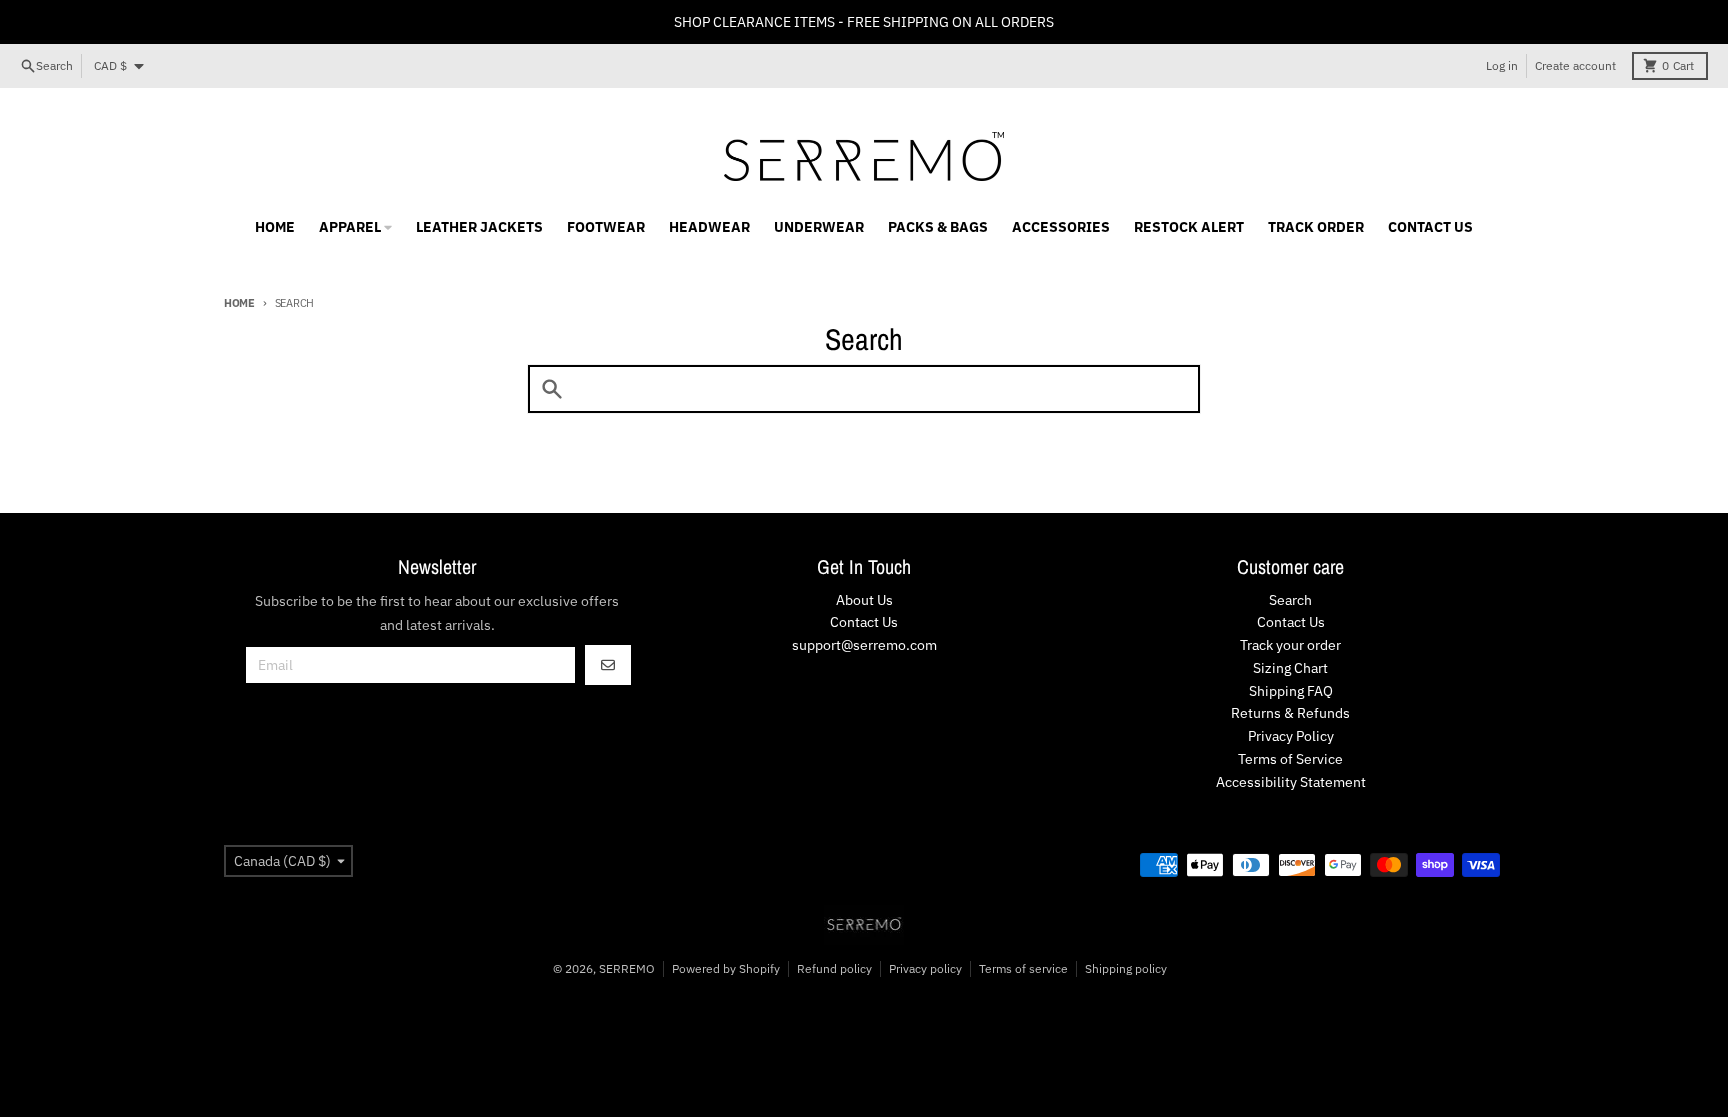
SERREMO (627, 968)
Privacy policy (925, 968)
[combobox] (864, 389)
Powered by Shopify (726, 968)
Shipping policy (1126, 968)
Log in (1502, 65)
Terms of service (1023, 968)
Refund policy (834, 968)
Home (239, 303)
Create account (1575, 65)
